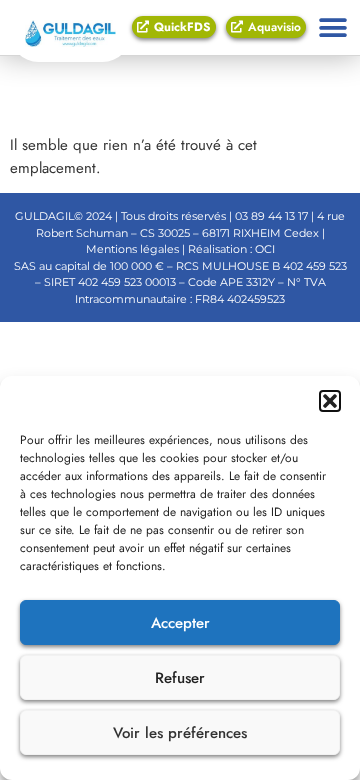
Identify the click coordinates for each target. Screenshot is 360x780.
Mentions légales (132, 249)
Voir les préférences (180, 733)
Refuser (180, 678)
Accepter (180, 623)
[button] (330, 401)
